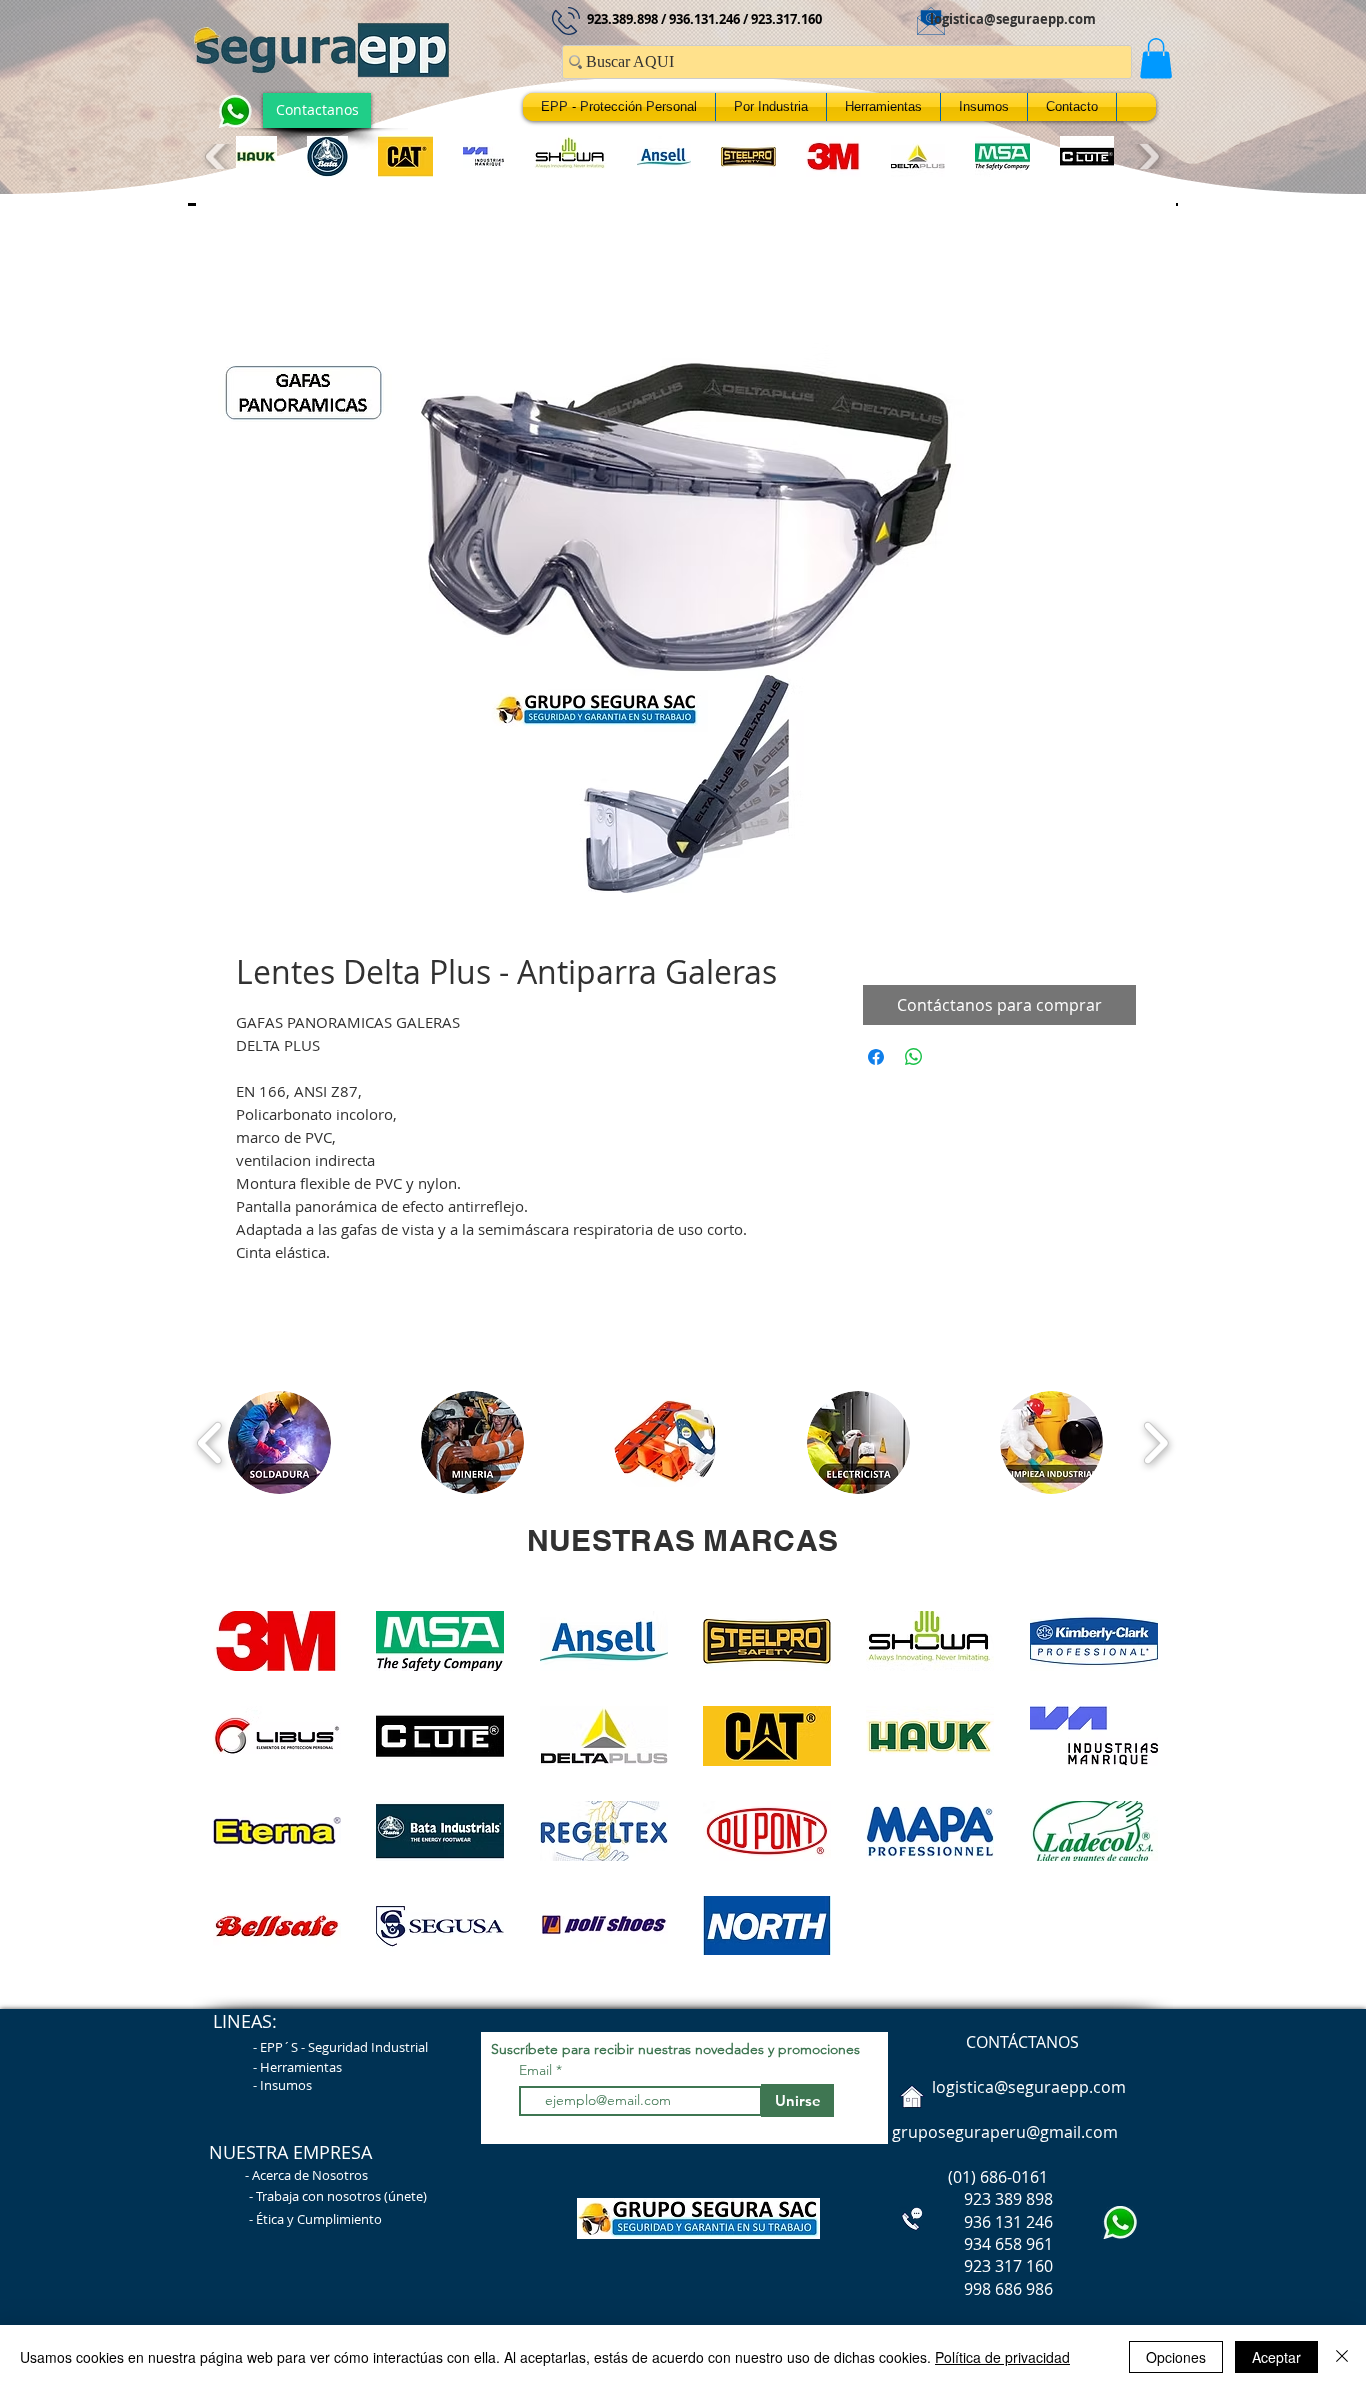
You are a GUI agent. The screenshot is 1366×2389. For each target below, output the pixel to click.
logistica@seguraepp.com (1013, 19)
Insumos (286, 2090)
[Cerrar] (1342, 2357)
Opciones (1176, 2357)
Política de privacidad (1002, 2357)
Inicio (256, 275)
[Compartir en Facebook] (876, 1062)
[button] (1156, 58)
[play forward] (1146, 156)
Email (537, 2075)
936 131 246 (970, 2227)
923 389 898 (970, 2204)
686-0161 (1014, 2182)
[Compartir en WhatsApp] (914, 1062)
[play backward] (218, 156)
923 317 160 (1008, 2271)
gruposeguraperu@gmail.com (1005, 2137)
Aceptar (1276, 2357)
